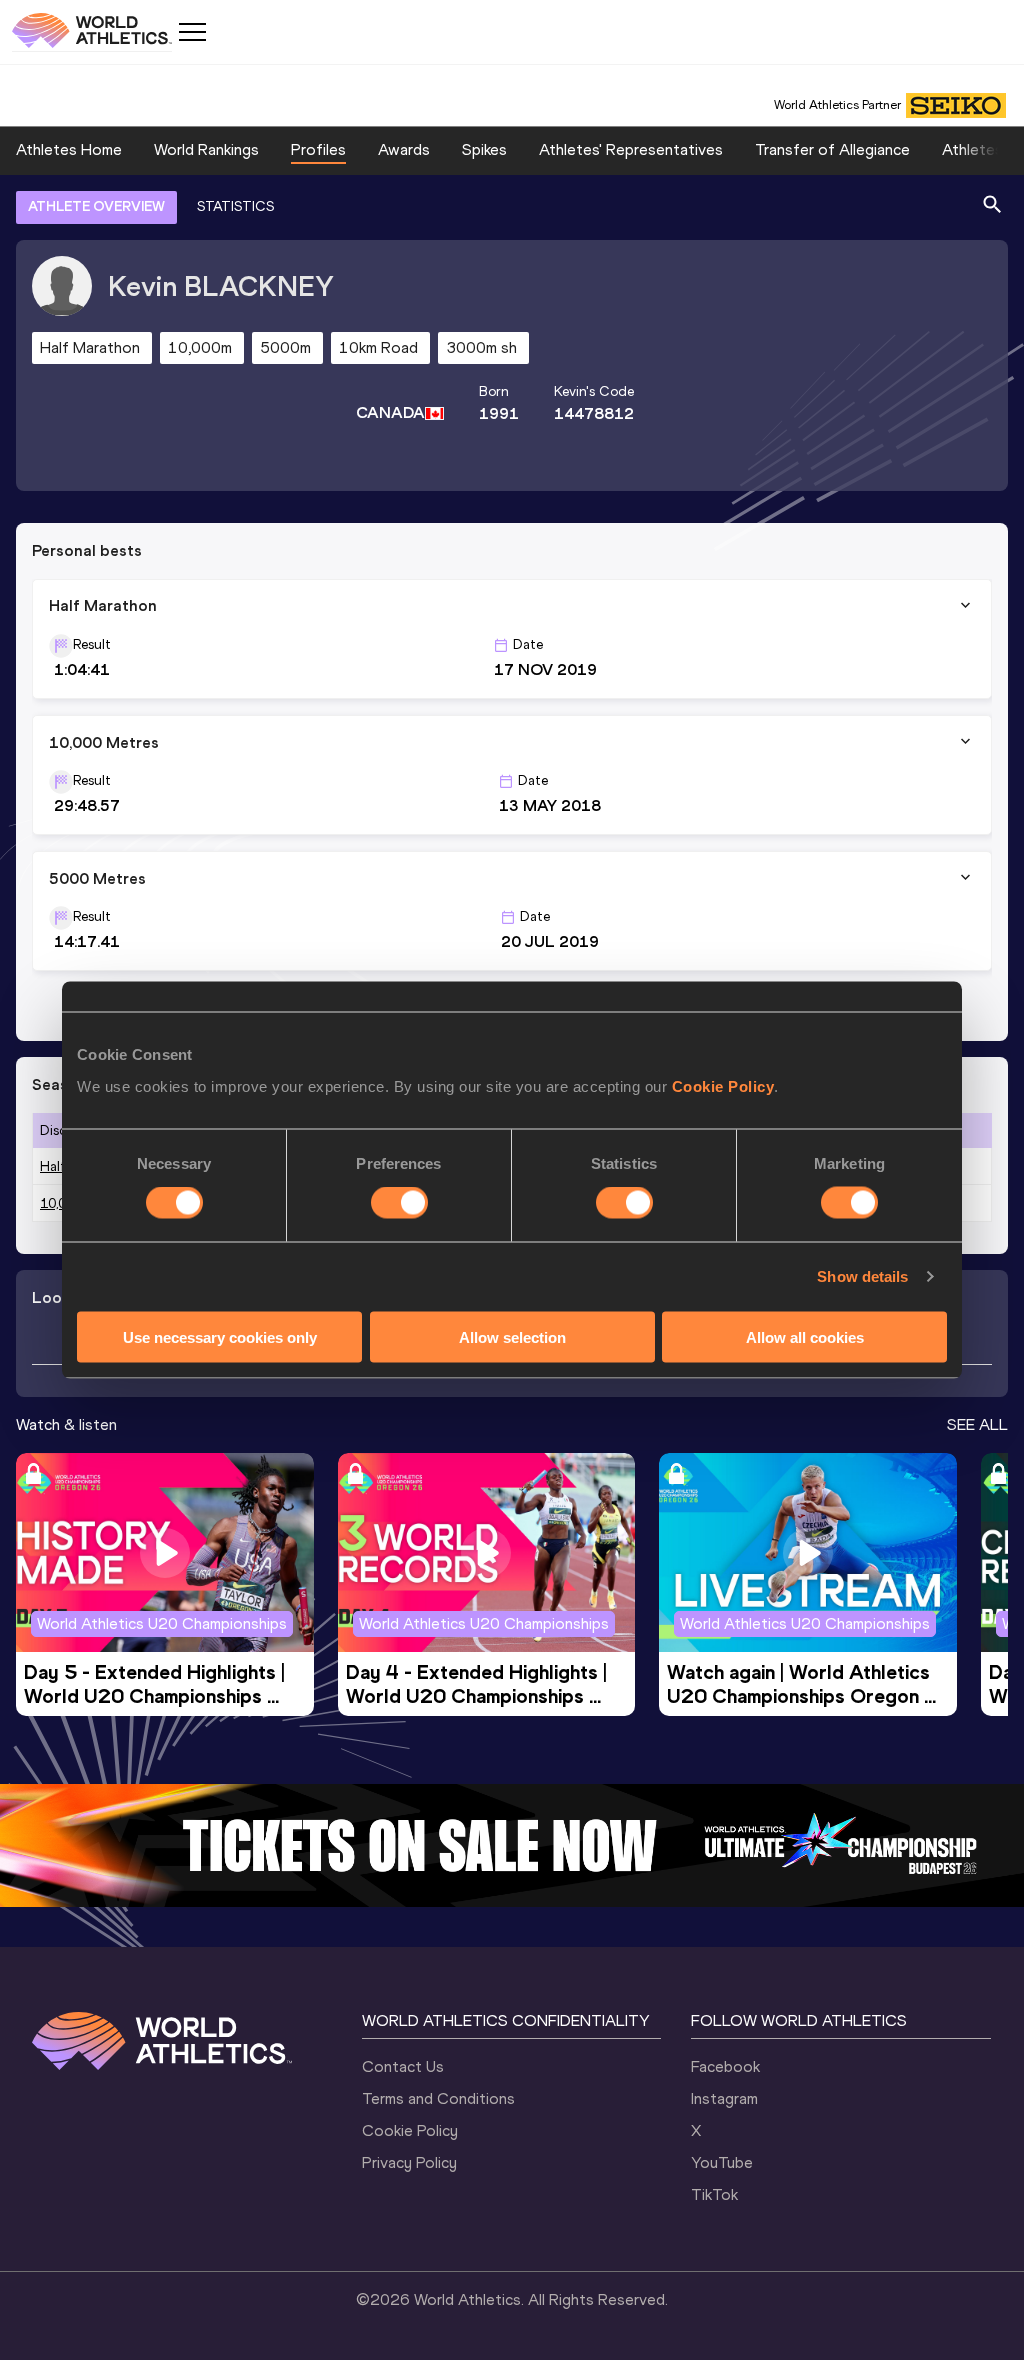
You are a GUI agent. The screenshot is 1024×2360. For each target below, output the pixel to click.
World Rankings (206, 149)
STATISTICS (235, 206)
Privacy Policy (409, 2162)
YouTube (722, 2162)
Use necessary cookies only (220, 1336)
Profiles (318, 149)
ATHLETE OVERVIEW (96, 206)
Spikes (484, 149)
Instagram (724, 2098)
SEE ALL (977, 1424)
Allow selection (512, 1336)
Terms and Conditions (438, 2098)
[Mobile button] (192, 32)
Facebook (725, 2066)
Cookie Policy (723, 1085)
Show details (862, 1276)
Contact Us (403, 2066)
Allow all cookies (805, 1336)
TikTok (714, 2194)
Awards (404, 149)
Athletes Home (69, 149)
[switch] (399, 1203)
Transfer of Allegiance (832, 149)
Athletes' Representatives (631, 149)
